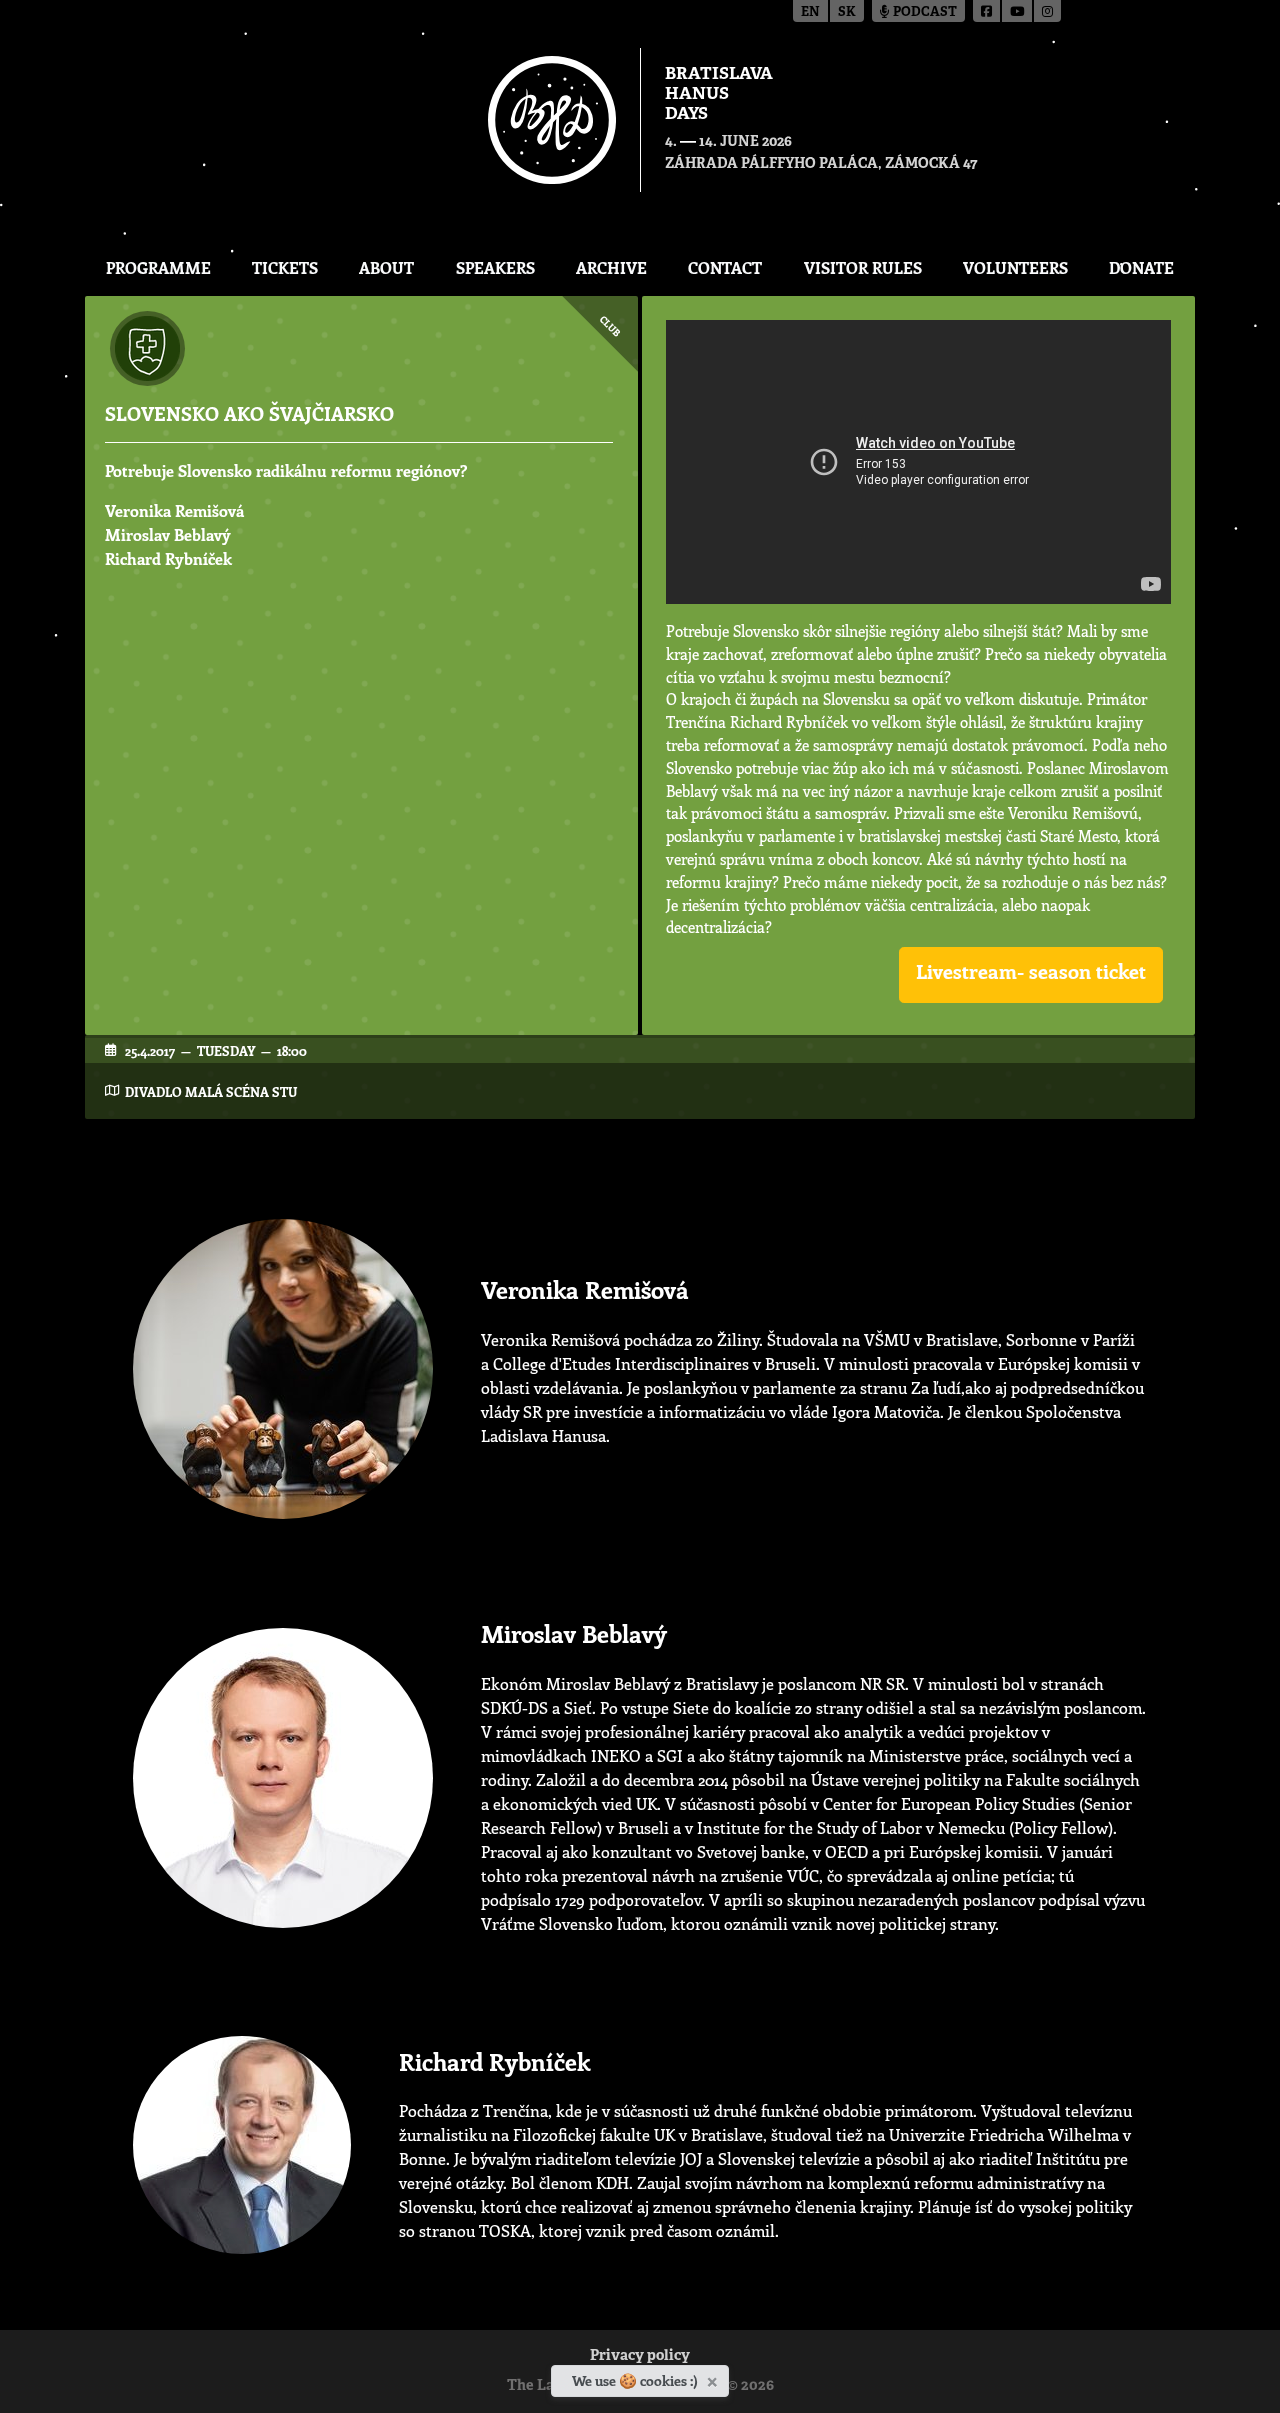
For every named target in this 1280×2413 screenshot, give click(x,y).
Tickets (285, 267)
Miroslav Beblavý (168, 534)
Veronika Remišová (174, 510)
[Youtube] (1018, 11)
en (810, 12)
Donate (1141, 267)
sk (847, 12)
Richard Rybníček (168, 558)
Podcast (923, 12)
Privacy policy (640, 2356)
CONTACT (725, 267)
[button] (1031, 975)
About (386, 267)
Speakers (495, 267)
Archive (611, 267)
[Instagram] (1047, 11)
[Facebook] (987, 11)
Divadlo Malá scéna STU (211, 1091)
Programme (158, 267)
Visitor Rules (863, 267)
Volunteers (1015, 267)
